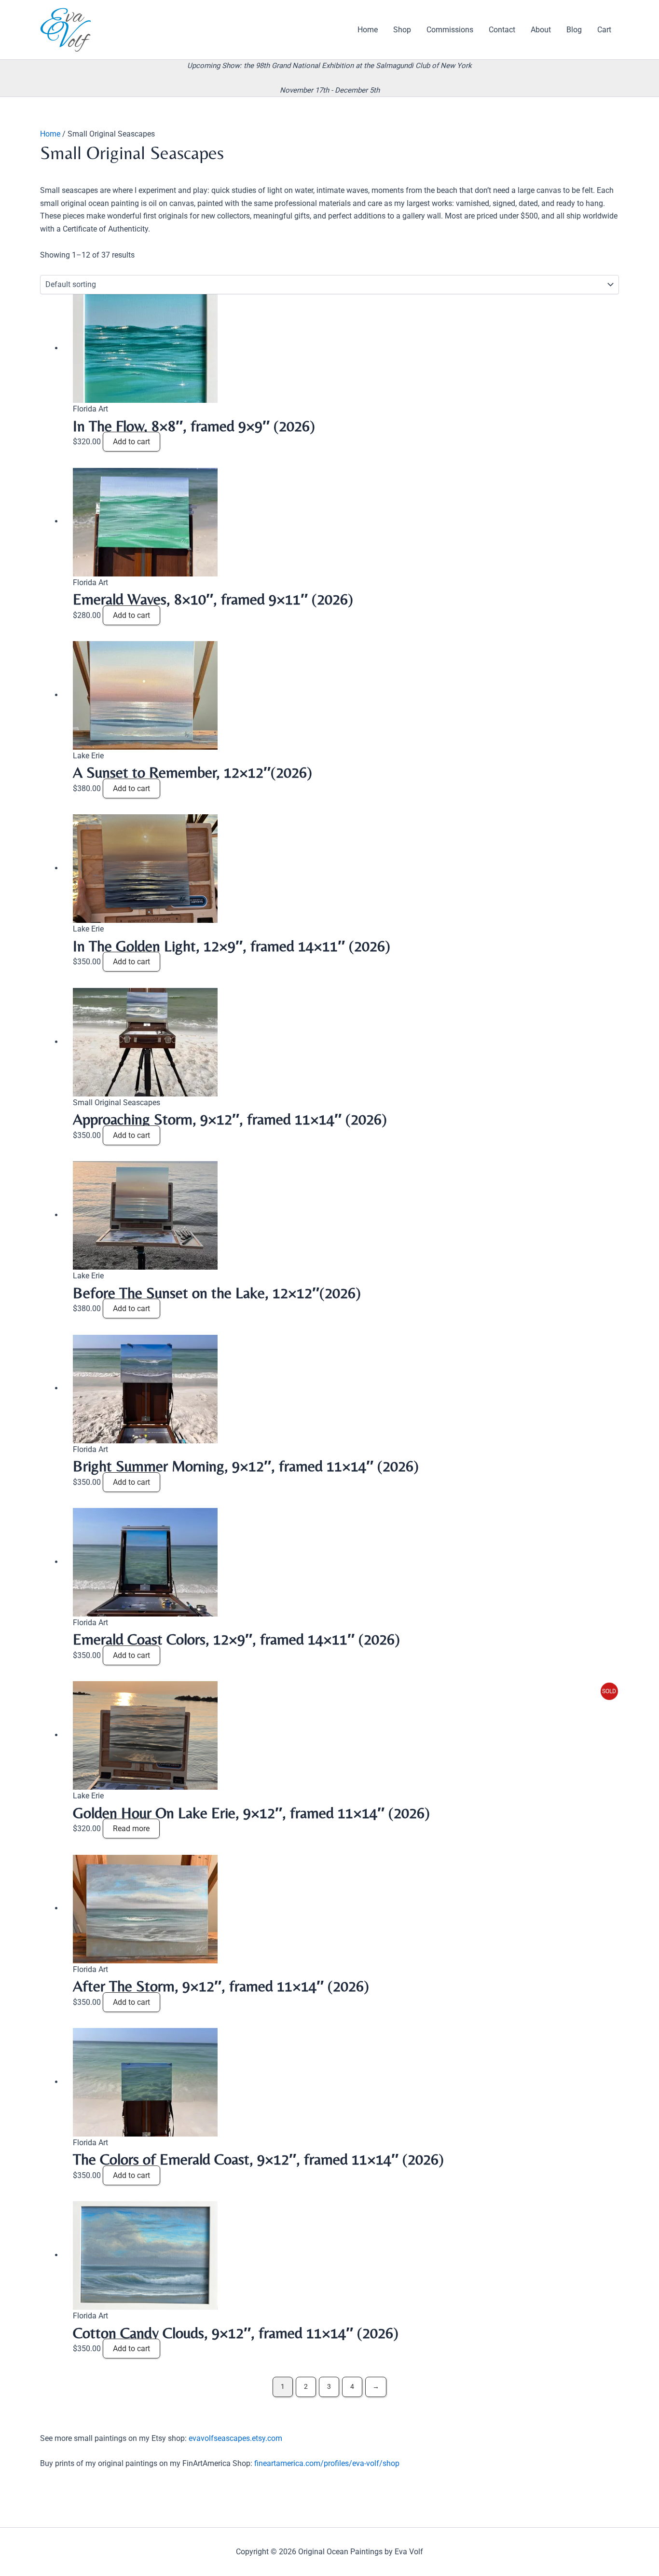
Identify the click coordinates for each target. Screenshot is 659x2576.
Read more (131, 1829)
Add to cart (131, 442)
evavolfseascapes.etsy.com (235, 2438)
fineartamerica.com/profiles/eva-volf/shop (327, 2463)
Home (50, 134)
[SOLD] (145, 1735)
